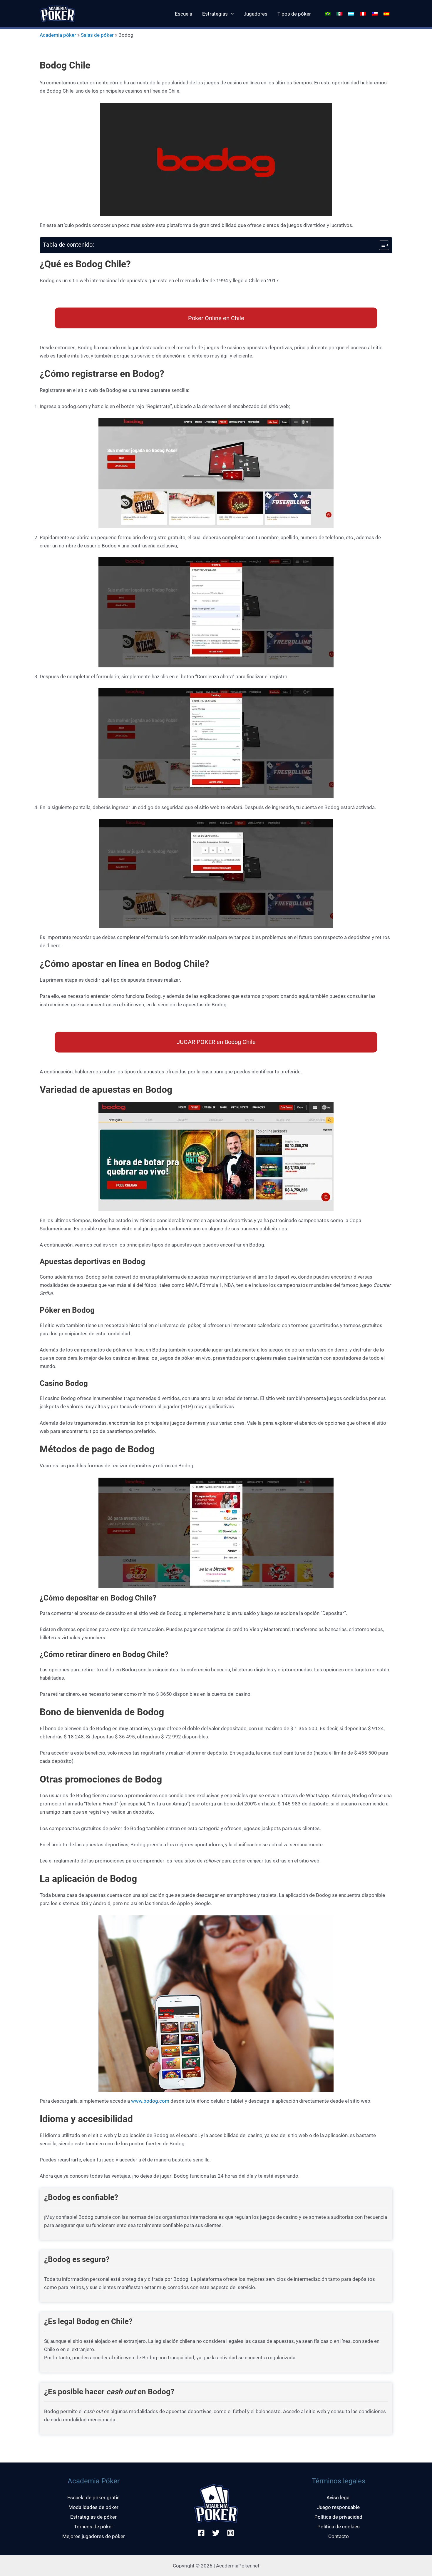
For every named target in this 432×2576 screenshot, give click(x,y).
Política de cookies (339, 2527)
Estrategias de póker (93, 2517)
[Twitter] (216, 2533)
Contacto (339, 2536)
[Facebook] (201, 2533)
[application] (231, 14)
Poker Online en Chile (216, 318)
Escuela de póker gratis (93, 2498)
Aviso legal (339, 2498)
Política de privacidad (338, 2517)
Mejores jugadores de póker (94, 2536)
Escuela (184, 14)
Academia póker (58, 35)
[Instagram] (231, 2533)
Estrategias (215, 14)
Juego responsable (338, 2507)
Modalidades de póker (93, 2507)
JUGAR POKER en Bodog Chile (216, 1042)
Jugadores (256, 14)
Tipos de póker (294, 14)
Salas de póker (97, 35)
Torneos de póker (94, 2527)
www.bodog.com (150, 2101)
